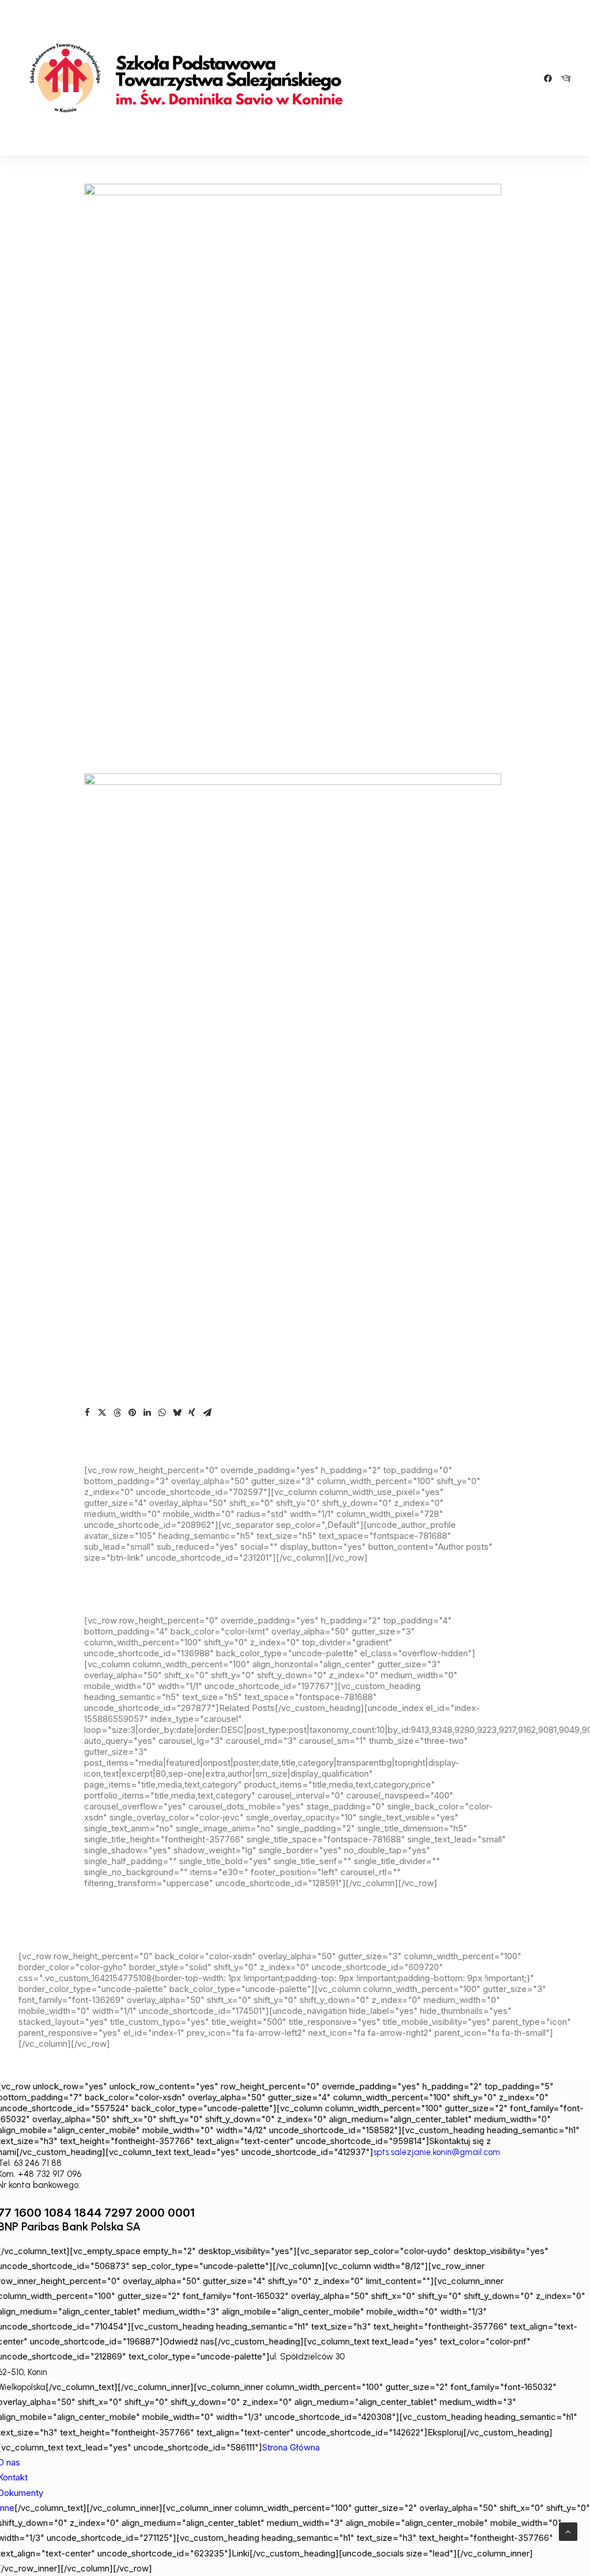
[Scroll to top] (568, 2531)
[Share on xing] (192, 1413)
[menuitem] (550, 78)
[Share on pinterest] (132, 1413)
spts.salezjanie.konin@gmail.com (437, 2152)
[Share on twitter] (102, 1413)
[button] (550, 78)
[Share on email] (207, 1413)
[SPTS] (191, 78)
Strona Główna (291, 2447)
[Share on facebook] (87, 1413)
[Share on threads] (117, 1413)
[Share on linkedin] (147, 1413)
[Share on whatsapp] (162, 1413)
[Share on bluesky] (177, 1413)
